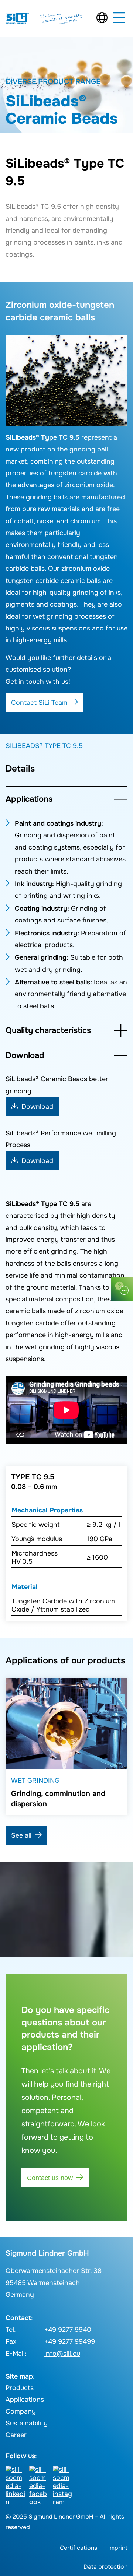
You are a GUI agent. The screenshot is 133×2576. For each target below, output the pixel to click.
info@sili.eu (62, 2354)
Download (25, 1055)
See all (21, 1835)
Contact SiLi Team (39, 703)
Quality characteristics (48, 1030)
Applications (29, 799)
